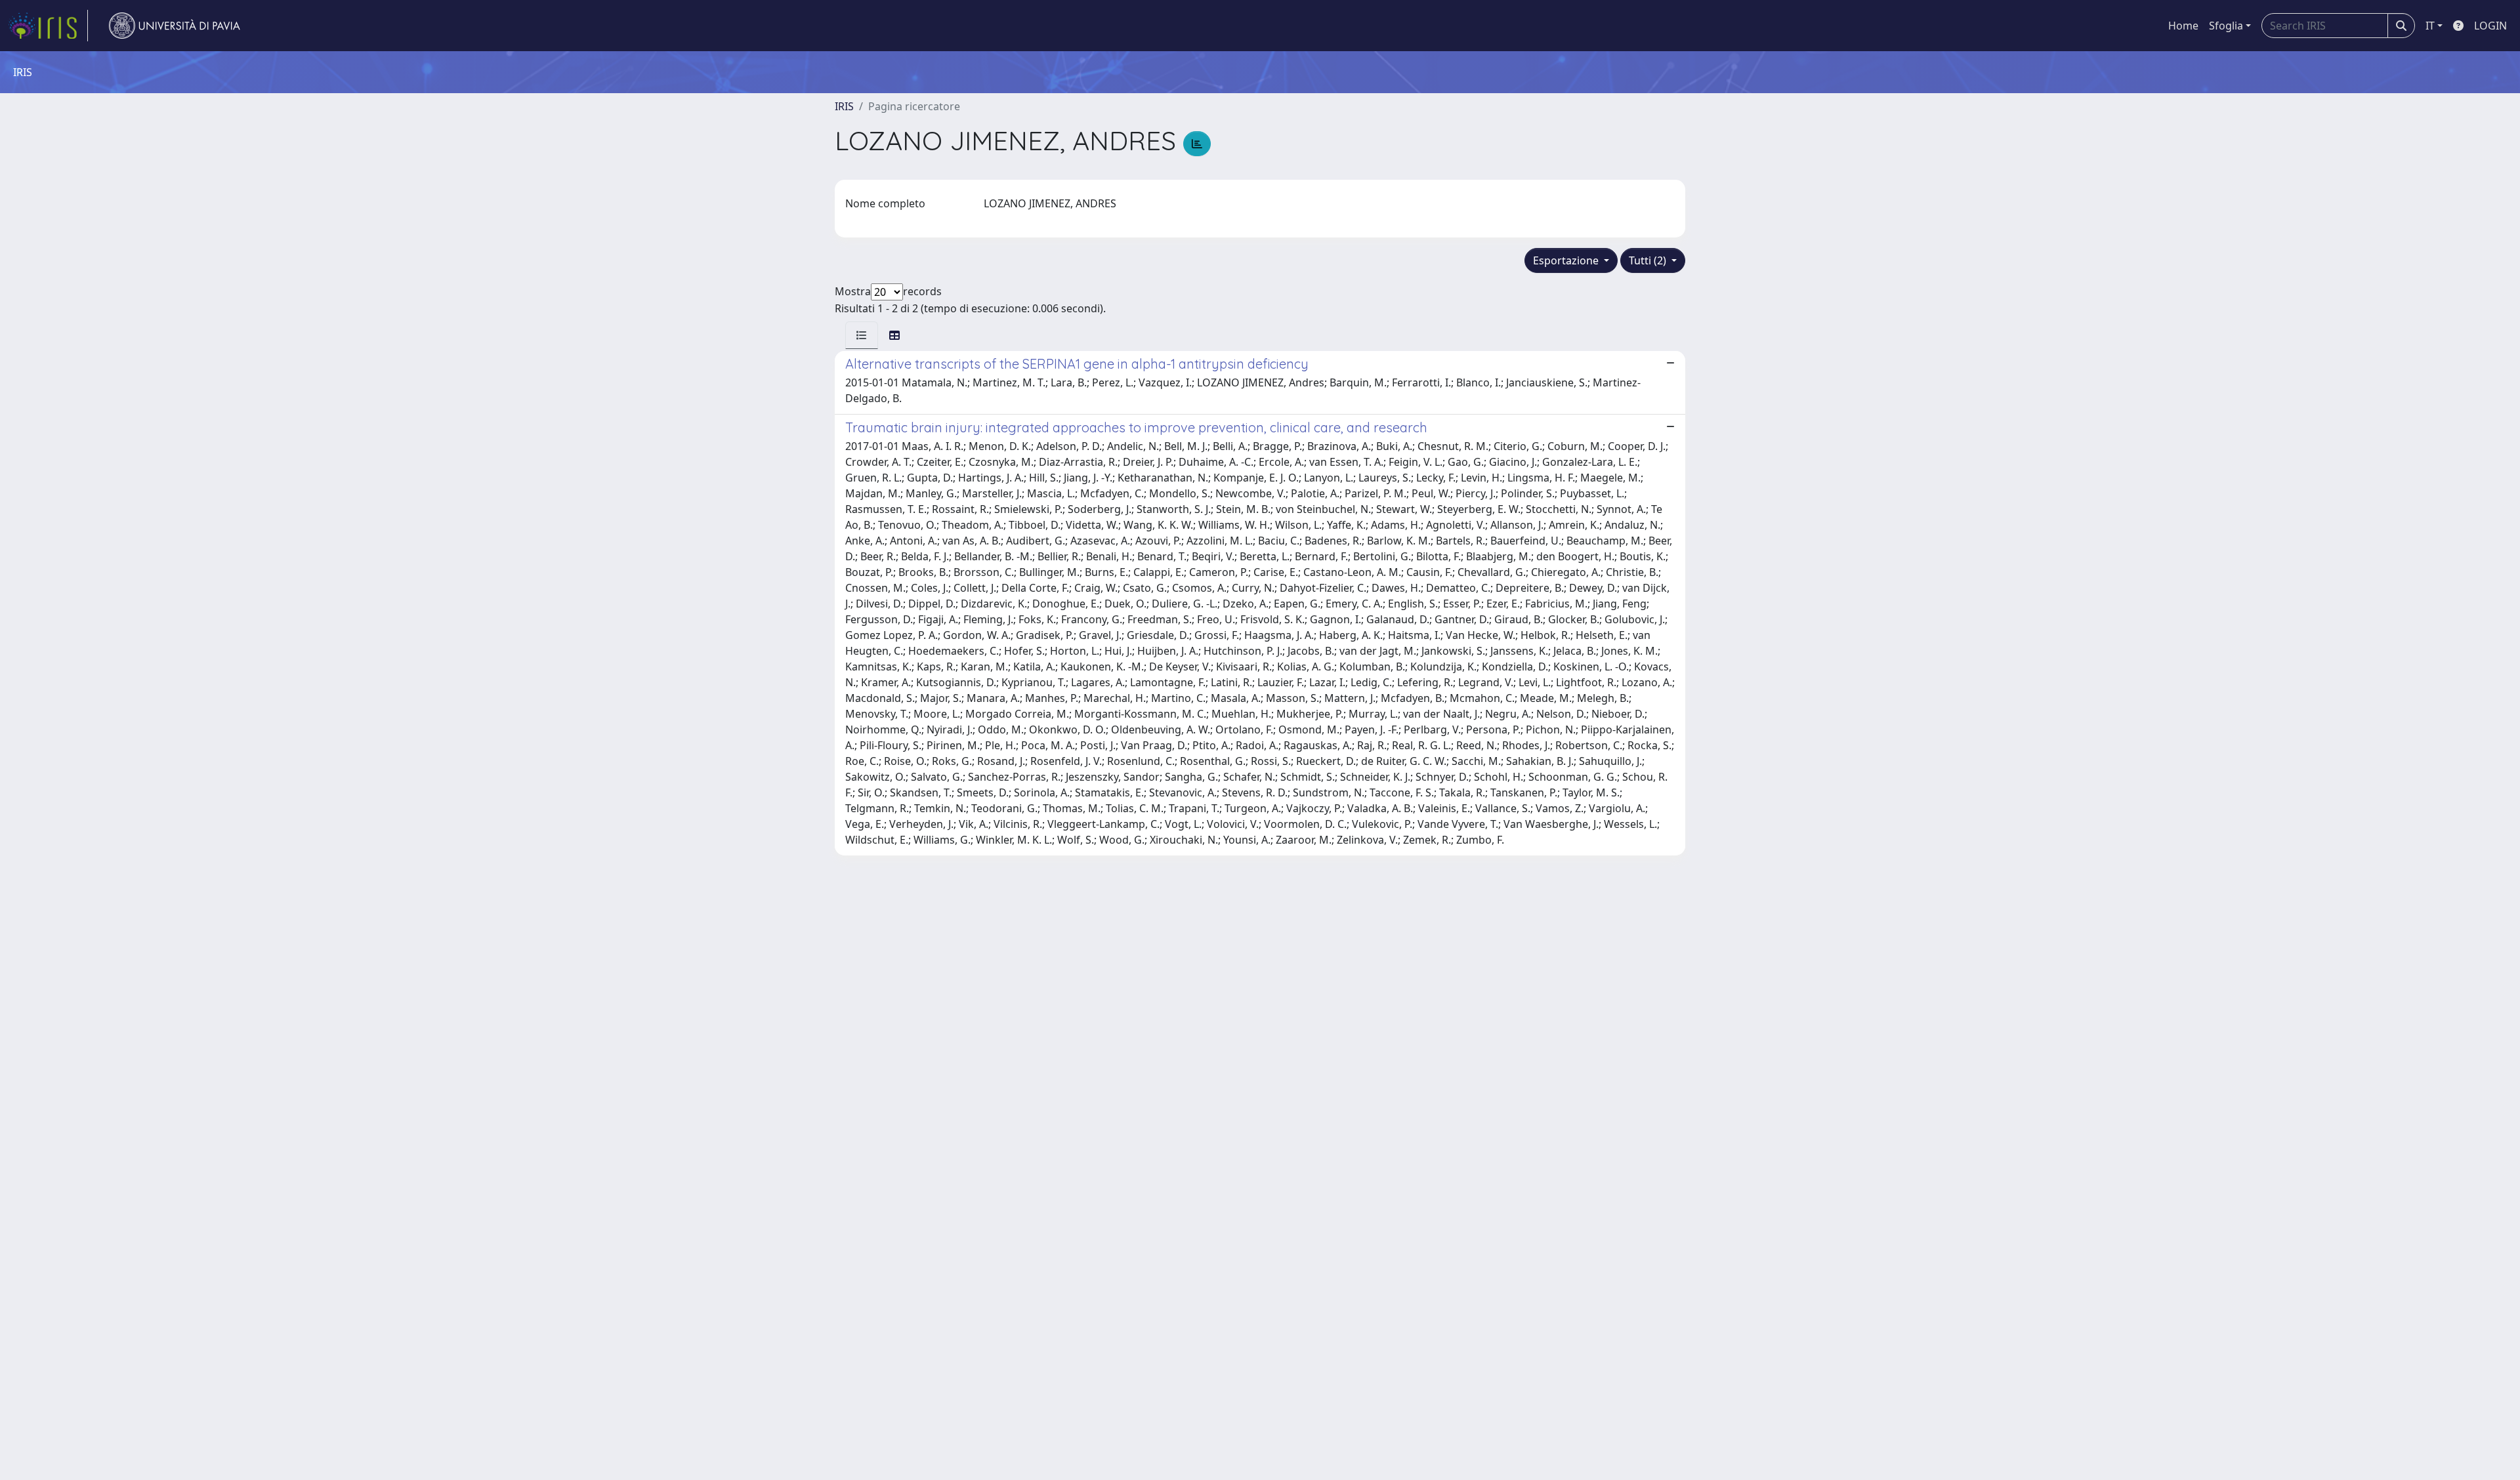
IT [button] (2430, 26)
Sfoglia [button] (2226, 26)
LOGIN (2490, 26)
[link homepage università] (175, 26)
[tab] (862, 335)
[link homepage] (48, 26)
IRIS (844, 106)
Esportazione (1567, 260)
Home (2183, 26)
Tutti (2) (1649, 260)
